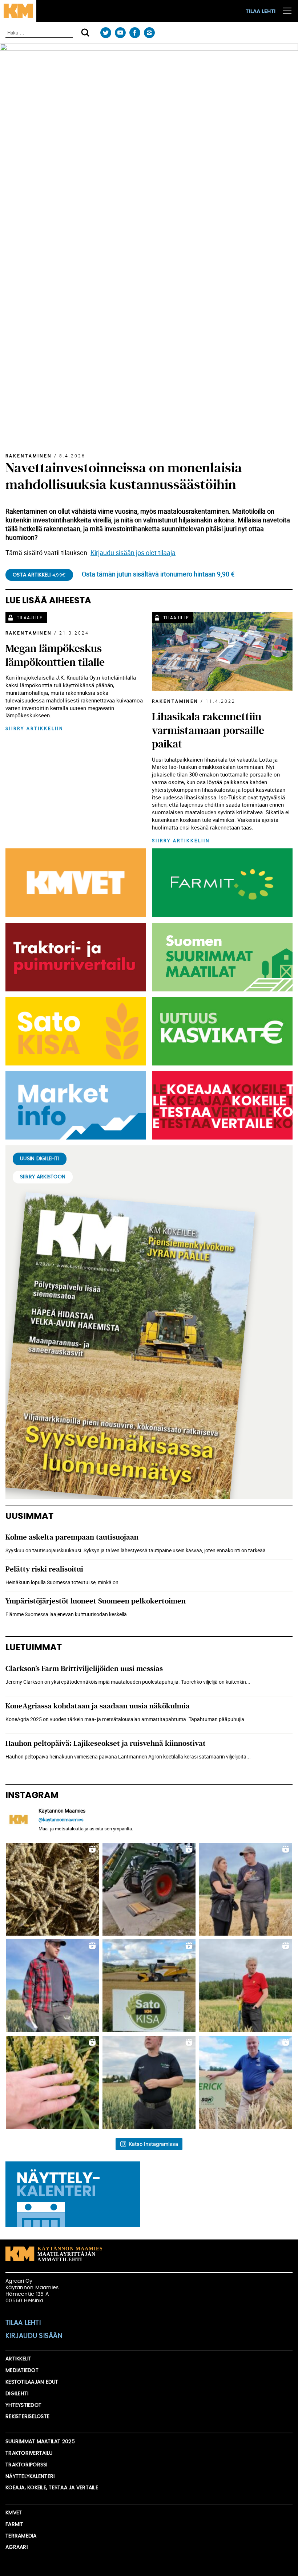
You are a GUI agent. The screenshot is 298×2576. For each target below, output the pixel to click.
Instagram (149, 33)
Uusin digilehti (40, 1159)
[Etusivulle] (18, 11)
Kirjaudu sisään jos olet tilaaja (133, 553)
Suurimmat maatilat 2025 (40, 2442)
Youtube (120, 33)
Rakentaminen (29, 456)
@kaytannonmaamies (61, 1819)
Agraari (17, 2547)
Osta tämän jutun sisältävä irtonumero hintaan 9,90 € (158, 574)
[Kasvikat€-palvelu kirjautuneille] (221, 1031)
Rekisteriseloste (27, 2417)
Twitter (106, 33)
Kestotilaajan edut (32, 2382)
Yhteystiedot (23, 2405)
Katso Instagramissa (153, 2144)
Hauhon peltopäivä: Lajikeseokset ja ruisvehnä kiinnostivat (106, 1743)
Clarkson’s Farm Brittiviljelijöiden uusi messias (84, 1669)
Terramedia (21, 2536)
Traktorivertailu (29, 2453)
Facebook (135, 33)
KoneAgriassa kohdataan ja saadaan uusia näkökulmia (98, 1706)
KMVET (14, 2513)
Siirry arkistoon (43, 1177)
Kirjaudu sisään (34, 2336)
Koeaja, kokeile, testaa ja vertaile (52, 2488)
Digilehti (17, 2394)
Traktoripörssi (27, 2465)
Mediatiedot (22, 2371)
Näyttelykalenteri (30, 2477)
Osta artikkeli (39, 575)
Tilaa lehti (261, 12)
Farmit (15, 2524)
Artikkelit (19, 2359)
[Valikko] (287, 11)
